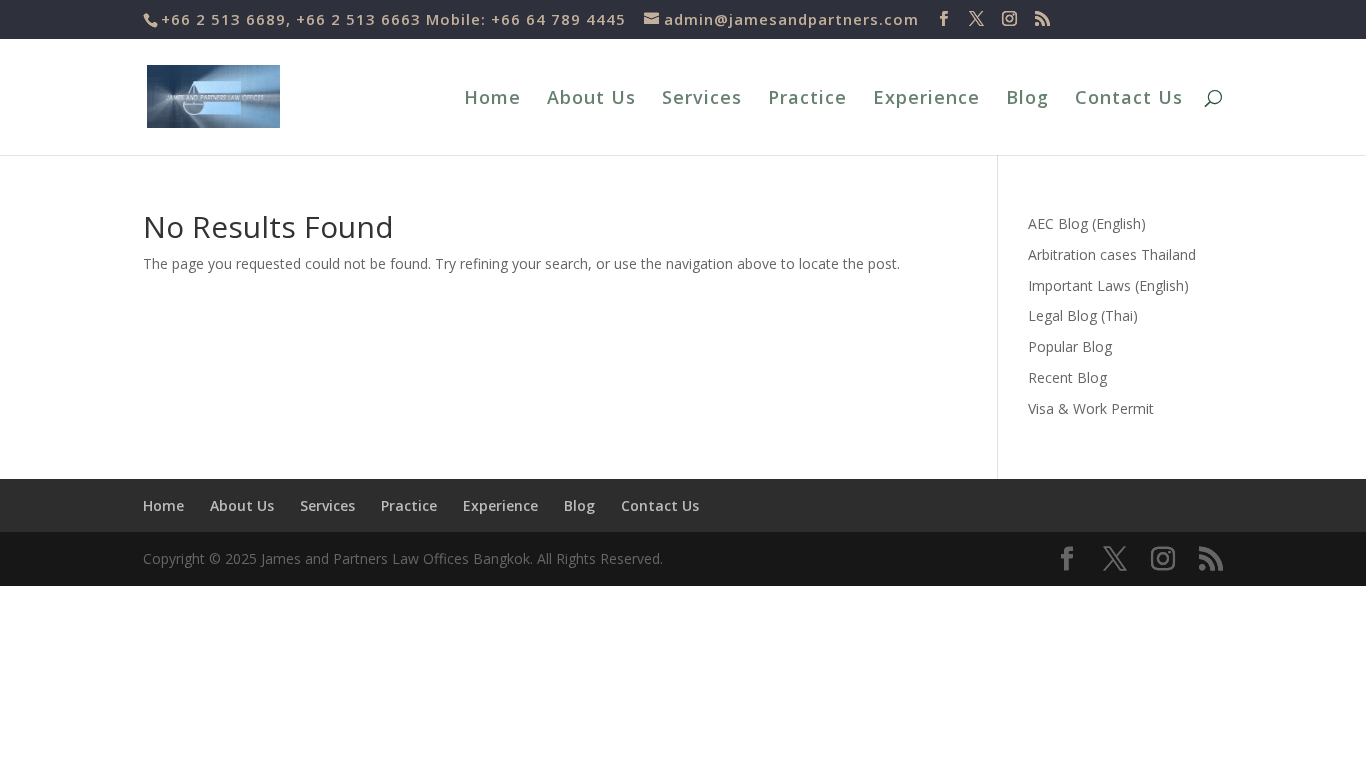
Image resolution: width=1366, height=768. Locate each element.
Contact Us (1129, 99)
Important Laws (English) (1108, 285)
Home (492, 99)
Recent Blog (1067, 377)
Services (702, 99)
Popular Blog (1070, 346)
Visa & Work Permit (1091, 408)
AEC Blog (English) (1087, 223)
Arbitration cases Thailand (1112, 254)
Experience (926, 99)
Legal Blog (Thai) (1083, 315)
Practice (807, 99)
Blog (1027, 99)
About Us (591, 99)
